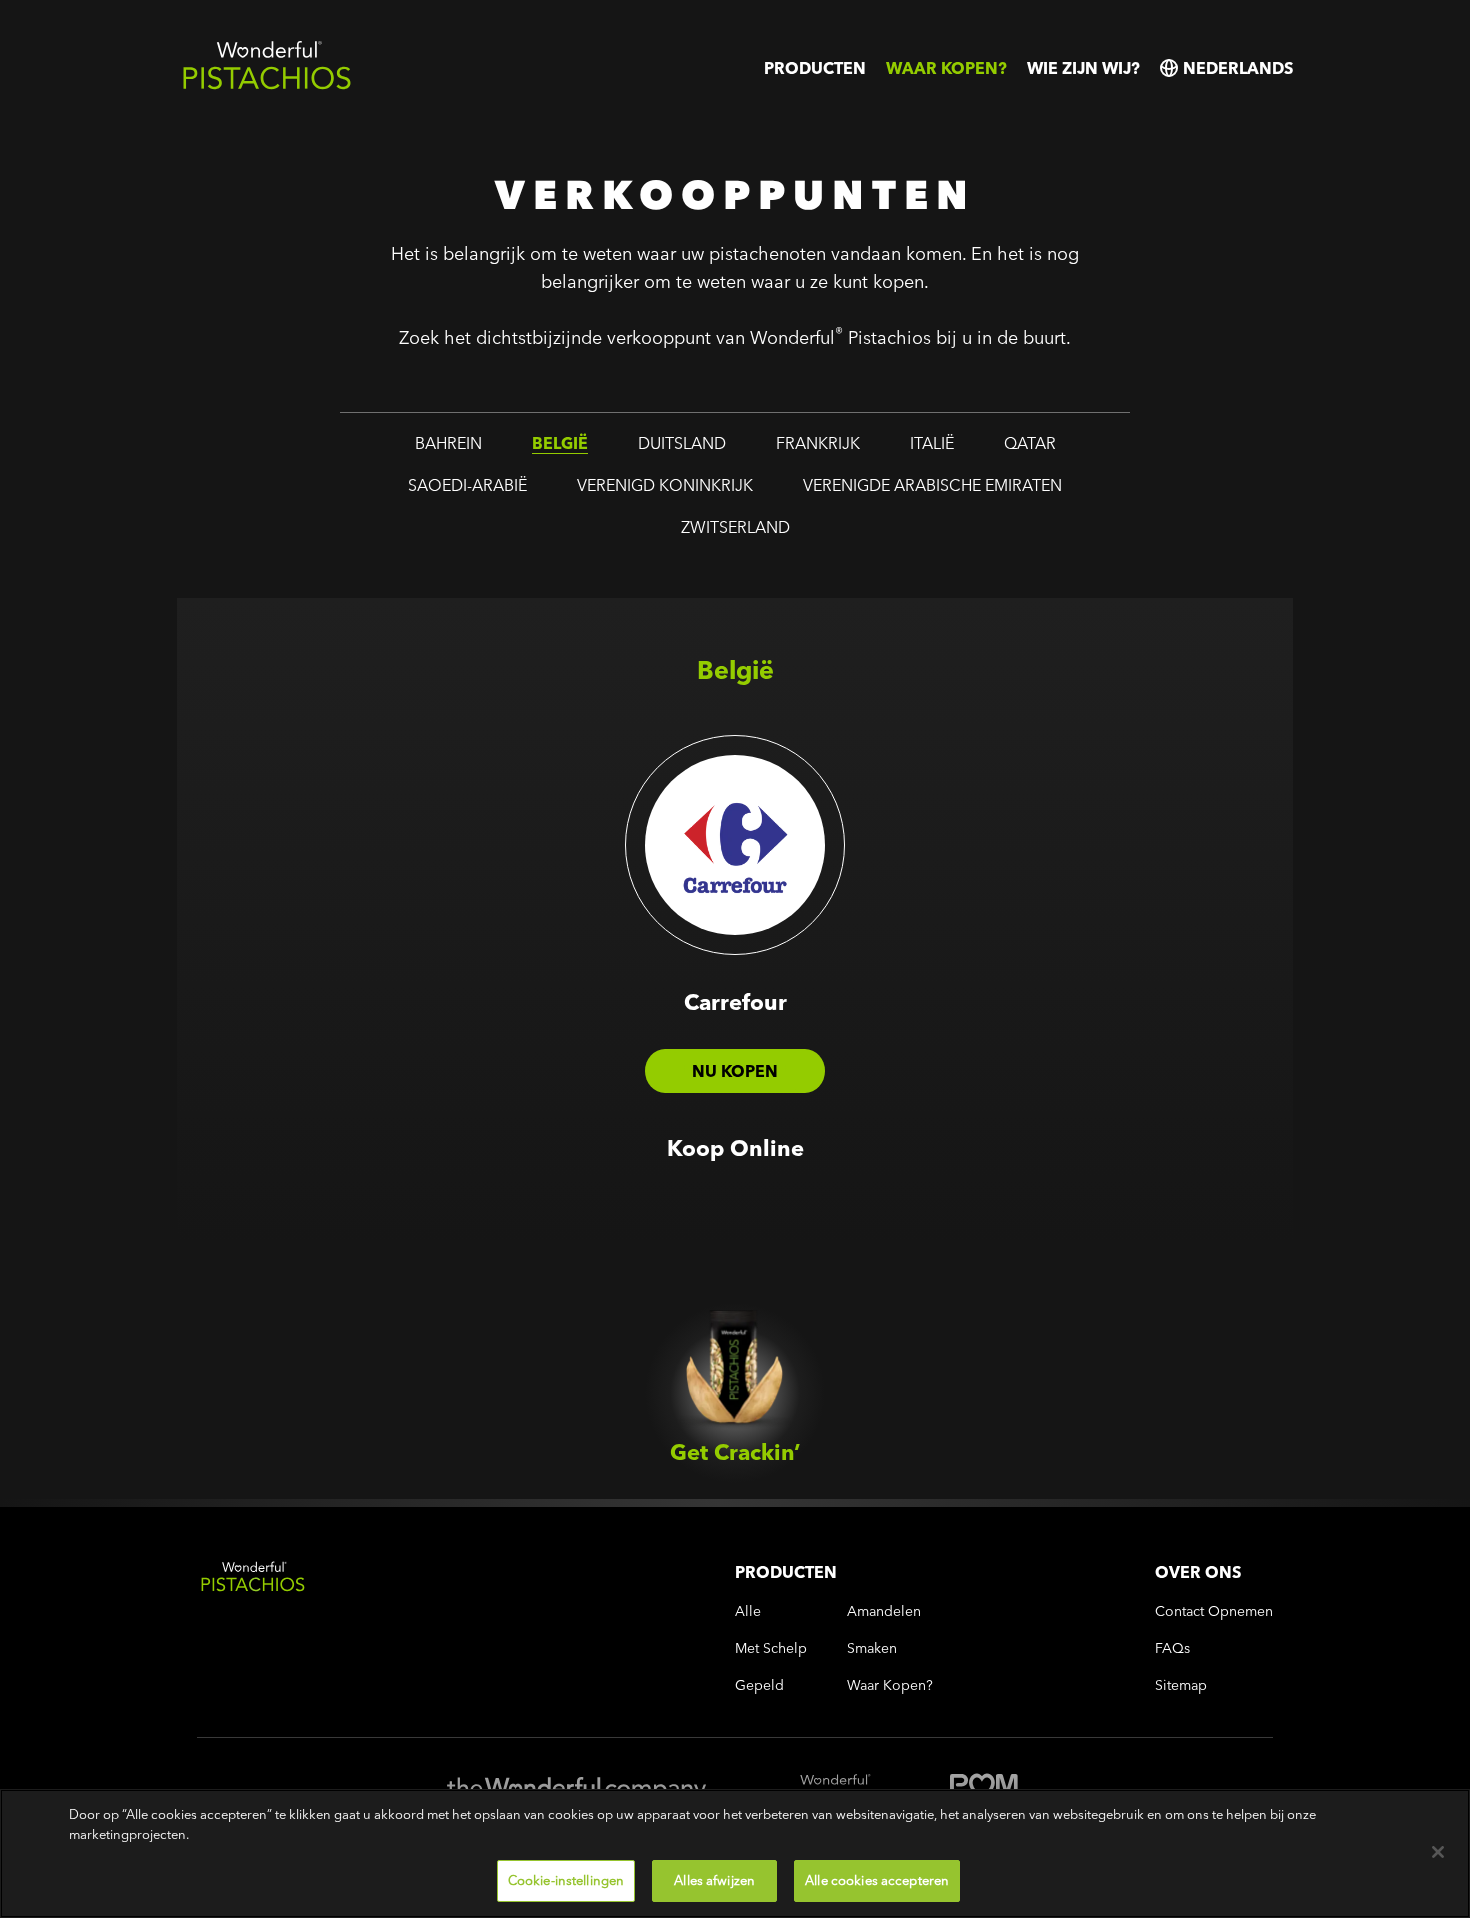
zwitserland (735, 527)
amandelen (884, 1611)
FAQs (1172, 1648)
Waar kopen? (946, 68)
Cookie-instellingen (566, 1880)
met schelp (771, 1648)
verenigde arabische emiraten (932, 485)
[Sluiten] (1438, 1852)
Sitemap (1181, 1685)
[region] (735, 1853)
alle (748, 1611)
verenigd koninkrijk (665, 485)
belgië (560, 443)
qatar (1030, 443)
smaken (872, 1648)
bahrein (448, 443)
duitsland (682, 443)
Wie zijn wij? (1083, 68)
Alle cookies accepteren (877, 1880)
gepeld (759, 1685)
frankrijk (818, 443)
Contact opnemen (1214, 1611)
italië (932, 443)
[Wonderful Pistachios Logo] (267, 85)
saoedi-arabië (467, 485)
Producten (815, 68)
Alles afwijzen (714, 1880)
